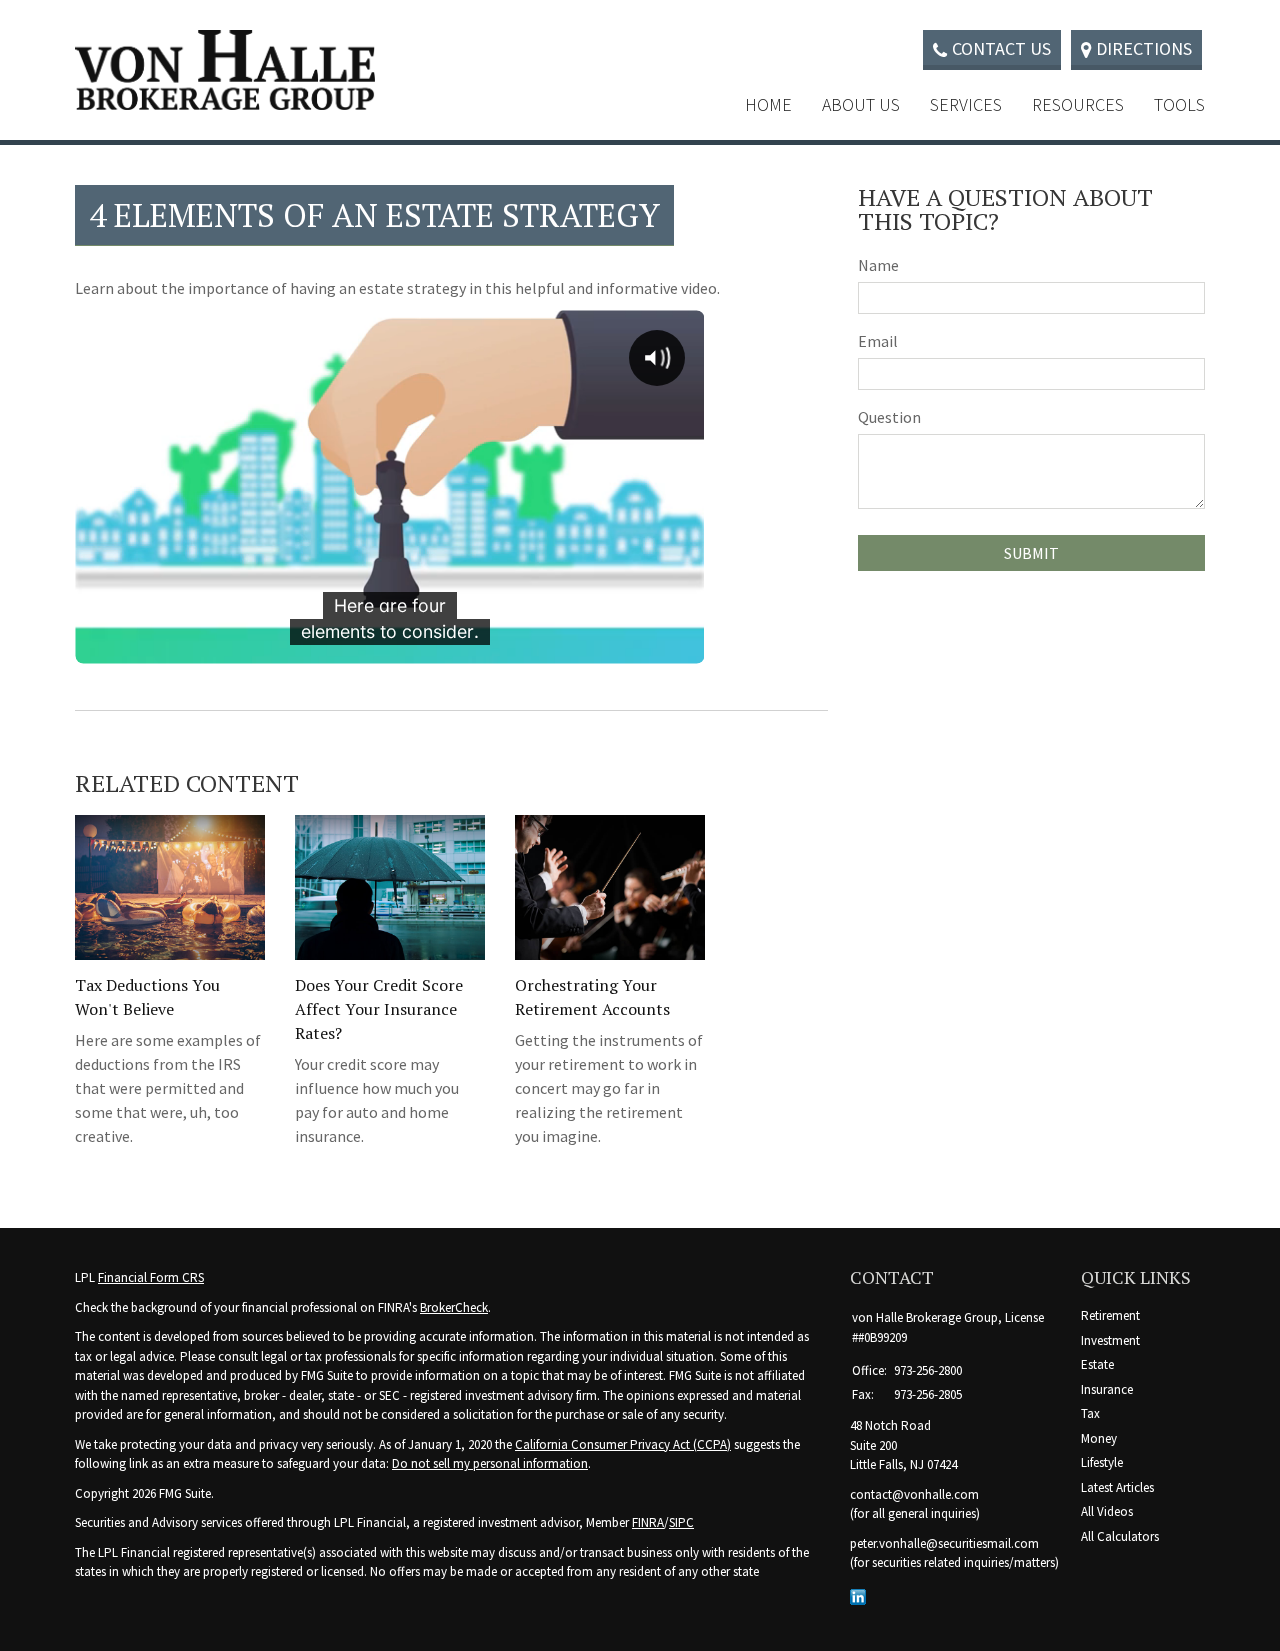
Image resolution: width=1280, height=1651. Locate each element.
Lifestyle (1102, 1462)
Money (1099, 1438)
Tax (1090, 1413)
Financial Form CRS (151, 1277)
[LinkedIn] (858, 1596)
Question (889, 417)
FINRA (648, 1522)
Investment (1110, 1340)
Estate (1097, 1364)
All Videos (1107, 1511)
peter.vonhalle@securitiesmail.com (944, 1543)
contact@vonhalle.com (914, 1494)
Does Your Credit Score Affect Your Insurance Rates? (379, 1009)
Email (878, 341)
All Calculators (1120, 1536)
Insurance (1107, 1389)
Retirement (1110, 1315)
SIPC (681, 1522)
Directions (1144, 48)
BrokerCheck (454, 1307)
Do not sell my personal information (490, 1463)
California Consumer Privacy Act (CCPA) (623, 1444)
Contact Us (1001, 48)
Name (878, 265)
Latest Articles (1117, 1487)
